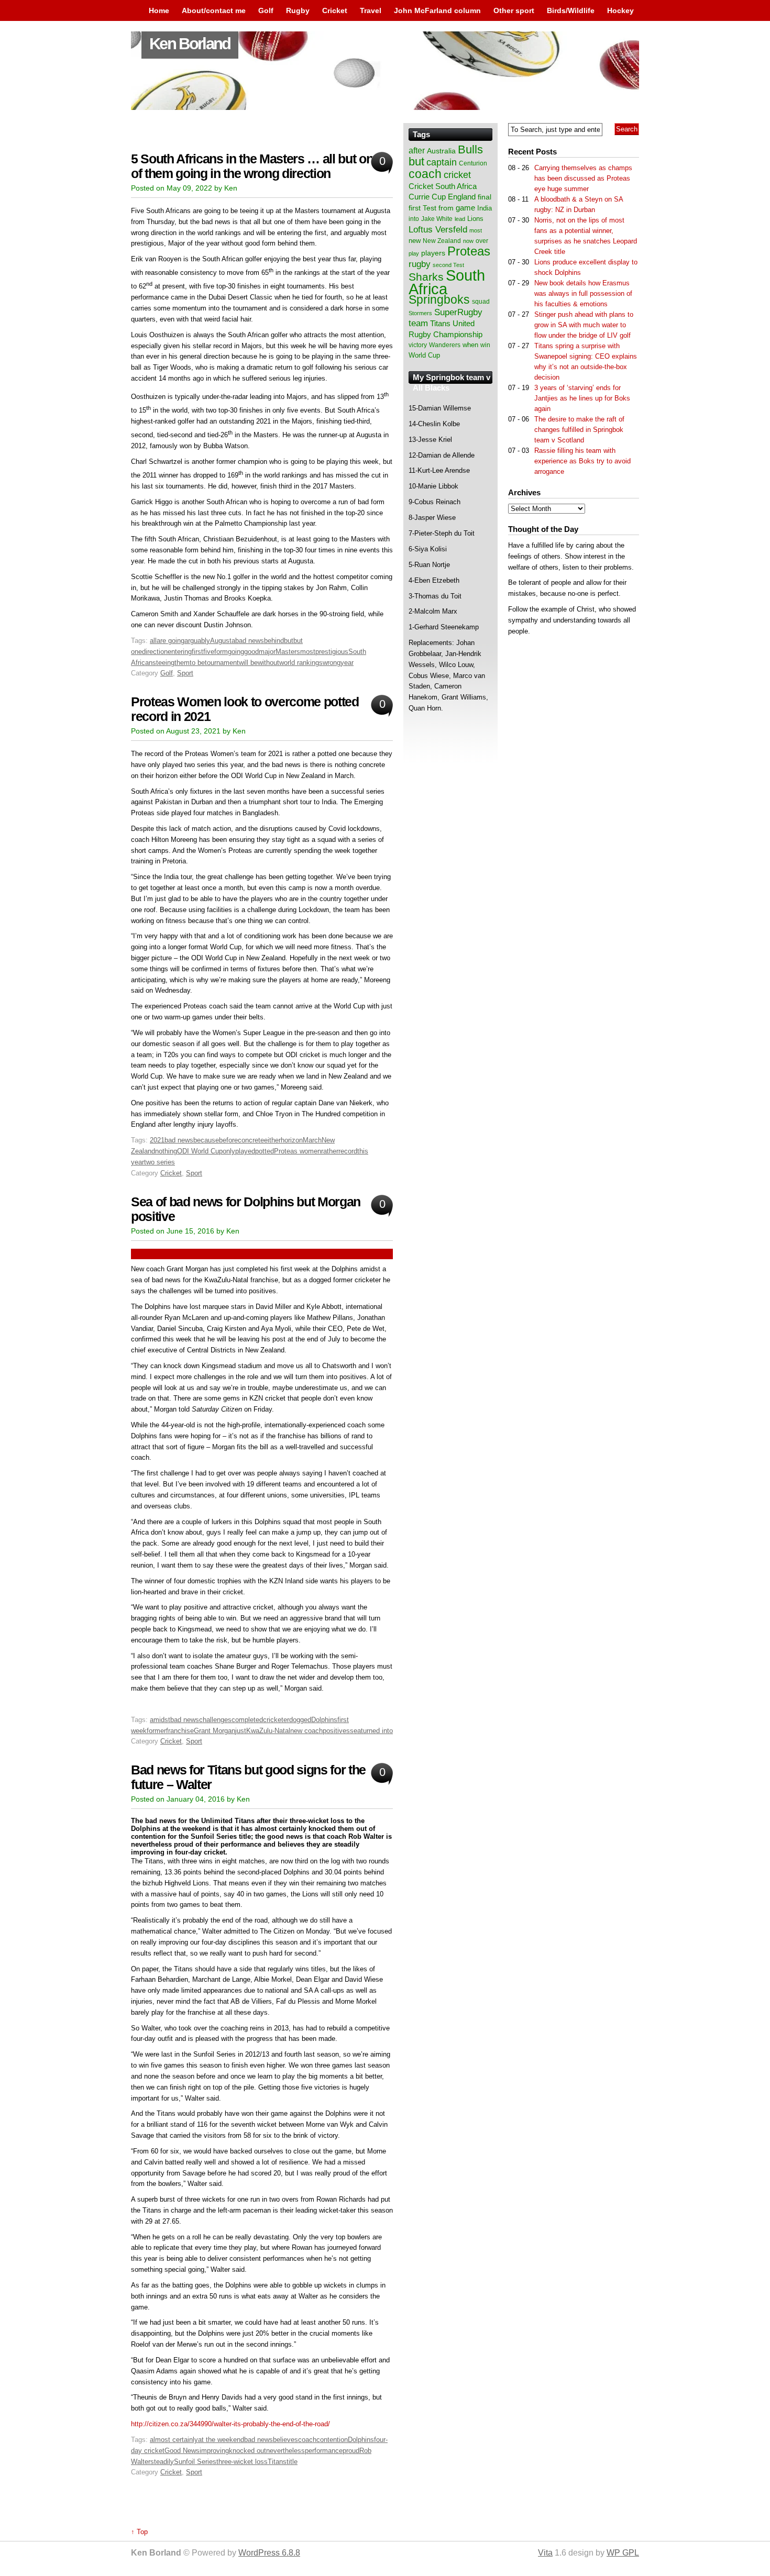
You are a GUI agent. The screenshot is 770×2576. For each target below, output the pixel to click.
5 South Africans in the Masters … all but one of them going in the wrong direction (255, 166)
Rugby (298, 10)
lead (460, 219)
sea (355, 1731)
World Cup (424, 355)
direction (155, 652)
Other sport (514, 10)
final (485, 197)
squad (481, 302)
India (485, 208)
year (347, 663)
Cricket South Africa (443, 186)
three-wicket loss (242, 2462)
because (206, 1140)
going (236, 652)
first (197, 652)
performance (324, 2451)
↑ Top (139, 2532)
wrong (332, 663)
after (417, 150)
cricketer (276, 1720)
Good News (182, 2451)
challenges (215, 1720)
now (468, 241)
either (272, 1140)
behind (274, 641)
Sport (185, 673)
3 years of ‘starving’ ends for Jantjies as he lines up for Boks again (582, 398)
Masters (288, 652)
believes (285, 2440)
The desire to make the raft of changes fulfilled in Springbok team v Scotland (579, 430)
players (433, 253)
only (229, 1151)
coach (307, 2440)
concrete (251, 1140)
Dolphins (324, 1720)
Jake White (437, 219)
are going (170, 641)
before (228, 1140)
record (348, 1151)
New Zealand (442, 241)
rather (330, 1151)
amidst (160, 1720)
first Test (422, 208)
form (221, 652)
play (414, 253)
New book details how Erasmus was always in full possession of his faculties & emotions (583, 293)
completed (247, 1720)
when (470, 345)
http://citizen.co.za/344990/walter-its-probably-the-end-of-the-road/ (230, 2424)
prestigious (332, 652)
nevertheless (285, 2451)
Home (159, 10)
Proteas (469, 251)
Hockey (620, 10)
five (209, 652)
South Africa (447, 282)
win (485, 345)
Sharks (426, 277)
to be (197, 663)
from (446, 208)
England (462, 197)
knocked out (247, 2451)
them (182, 663)
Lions (475, 219)
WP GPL (623, 2553)
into (414, 219)
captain (442, 162)
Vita (545, 2553)
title (292, 2462)
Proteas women (298, 1151)
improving (214, 2451)
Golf (266, 10)
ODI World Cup (200, 1151)
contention (332, 2440)
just (241, 1731)
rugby (420, 264)
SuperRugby (458, 312)
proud (351, 2451)
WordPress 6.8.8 (269, 2553)
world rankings (301, 663)
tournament (222, 663)
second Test (448, 265)
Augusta (223, 641)
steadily (162, 2462)
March (312, 1140)
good (251, 652)
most (308, 652)
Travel (371, 10)
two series (159, 1162)
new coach (306, 1731)
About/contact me (214, 10)
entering (180, 652)
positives (336, 1731)
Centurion (473, 163)
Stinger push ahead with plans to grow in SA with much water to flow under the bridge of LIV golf (584, 325)
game (465, 208)
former (156, 1731)
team (418, 323)
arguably (197, 641)
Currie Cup (427, 197)
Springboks (439, 299)
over (482, 241)
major (267, 652)
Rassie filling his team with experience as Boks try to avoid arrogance (582, 461)
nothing (166, 1151)
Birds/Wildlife (571, 10)
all (153, 641)
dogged (300, 1720)
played (245, 1151)
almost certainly (174, 2440)
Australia (441, 151)
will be (248, 663)
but (289, 641)
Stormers (420, 313)
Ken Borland (190, 44)
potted (265, 1151)
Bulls (470, 149)
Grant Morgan (214, 1731)
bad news (250, 641)
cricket (457, 175)
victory (418, 345)
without (268, 663)
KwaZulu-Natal (268, 1731)
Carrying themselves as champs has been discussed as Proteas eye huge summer (583, 178)
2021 (157, 1140)
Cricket (335, 10)
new (415, 241)
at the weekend (221, 2440)
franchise (180, 1731)
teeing (165, 663)
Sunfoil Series (195, 2462)
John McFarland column (437, 10)
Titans (277, 2462)
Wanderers (445, 345)
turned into (377, 1731)
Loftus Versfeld (438, 229)
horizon (292, 1140)
